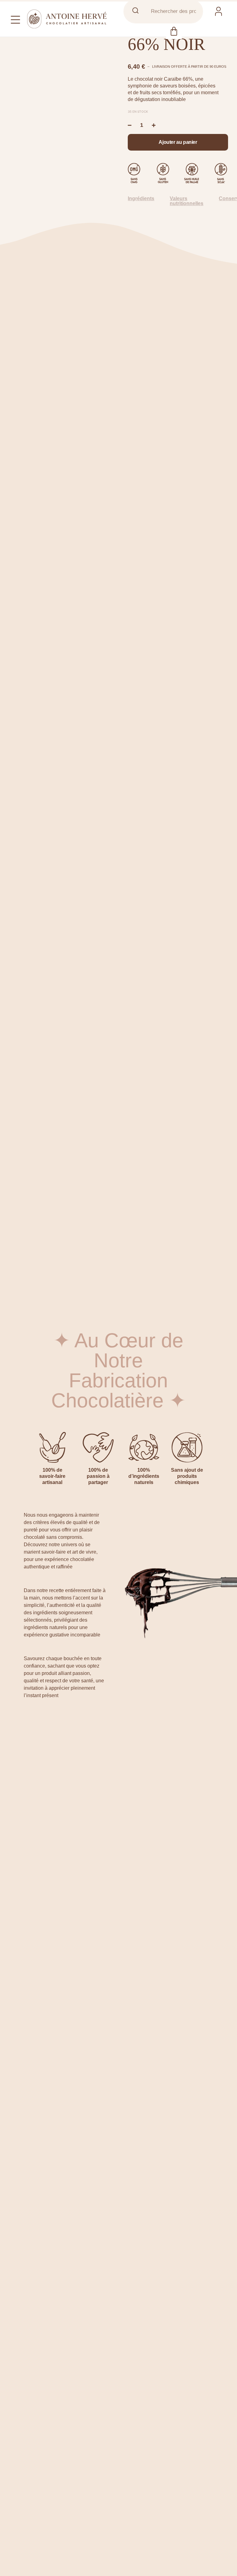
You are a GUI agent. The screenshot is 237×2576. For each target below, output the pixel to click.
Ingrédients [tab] (141, 198)
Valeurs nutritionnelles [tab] (187, 201)
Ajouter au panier (178, 142)
